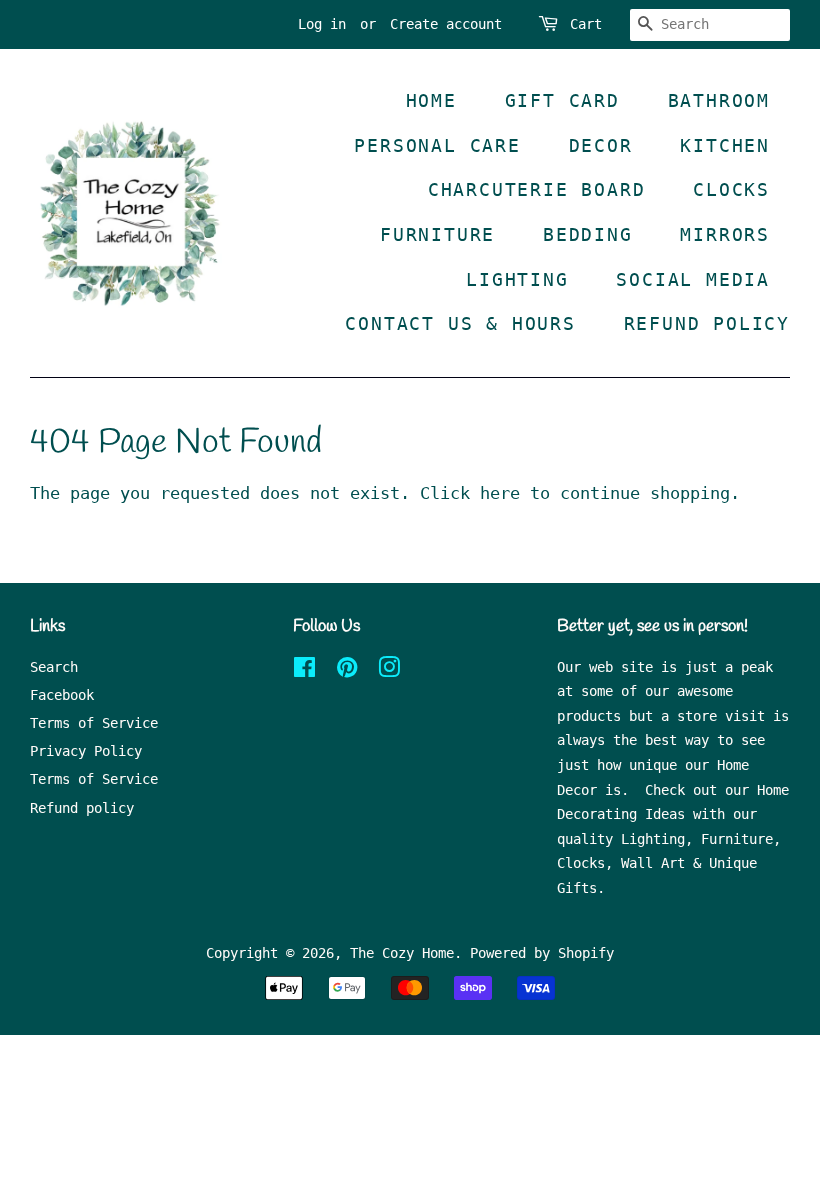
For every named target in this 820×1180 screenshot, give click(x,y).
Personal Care (437, 145)
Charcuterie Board (537, 189)
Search (54, 667)
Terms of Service (94, 723)
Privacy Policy (86, 751)
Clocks (731, 189)
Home (431, 100)
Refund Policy (707, 323)
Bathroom (719, 100)
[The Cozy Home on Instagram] (389, 671)
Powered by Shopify (542, 953)
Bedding (588, 234)
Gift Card (562, 100)
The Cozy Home (402, 953)
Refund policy (82, 808)
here (500, 493)
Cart (586, 24)
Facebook (62, 695)
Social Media (693, 279)
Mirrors (725, 234)
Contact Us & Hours (460, 323)
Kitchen (725, 145)
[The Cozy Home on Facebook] (304, 671)
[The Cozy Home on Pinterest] (347, 671)
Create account (446, 24)
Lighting (517, 279)
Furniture (437, 234)
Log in (322, 24)
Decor (601, 145)
